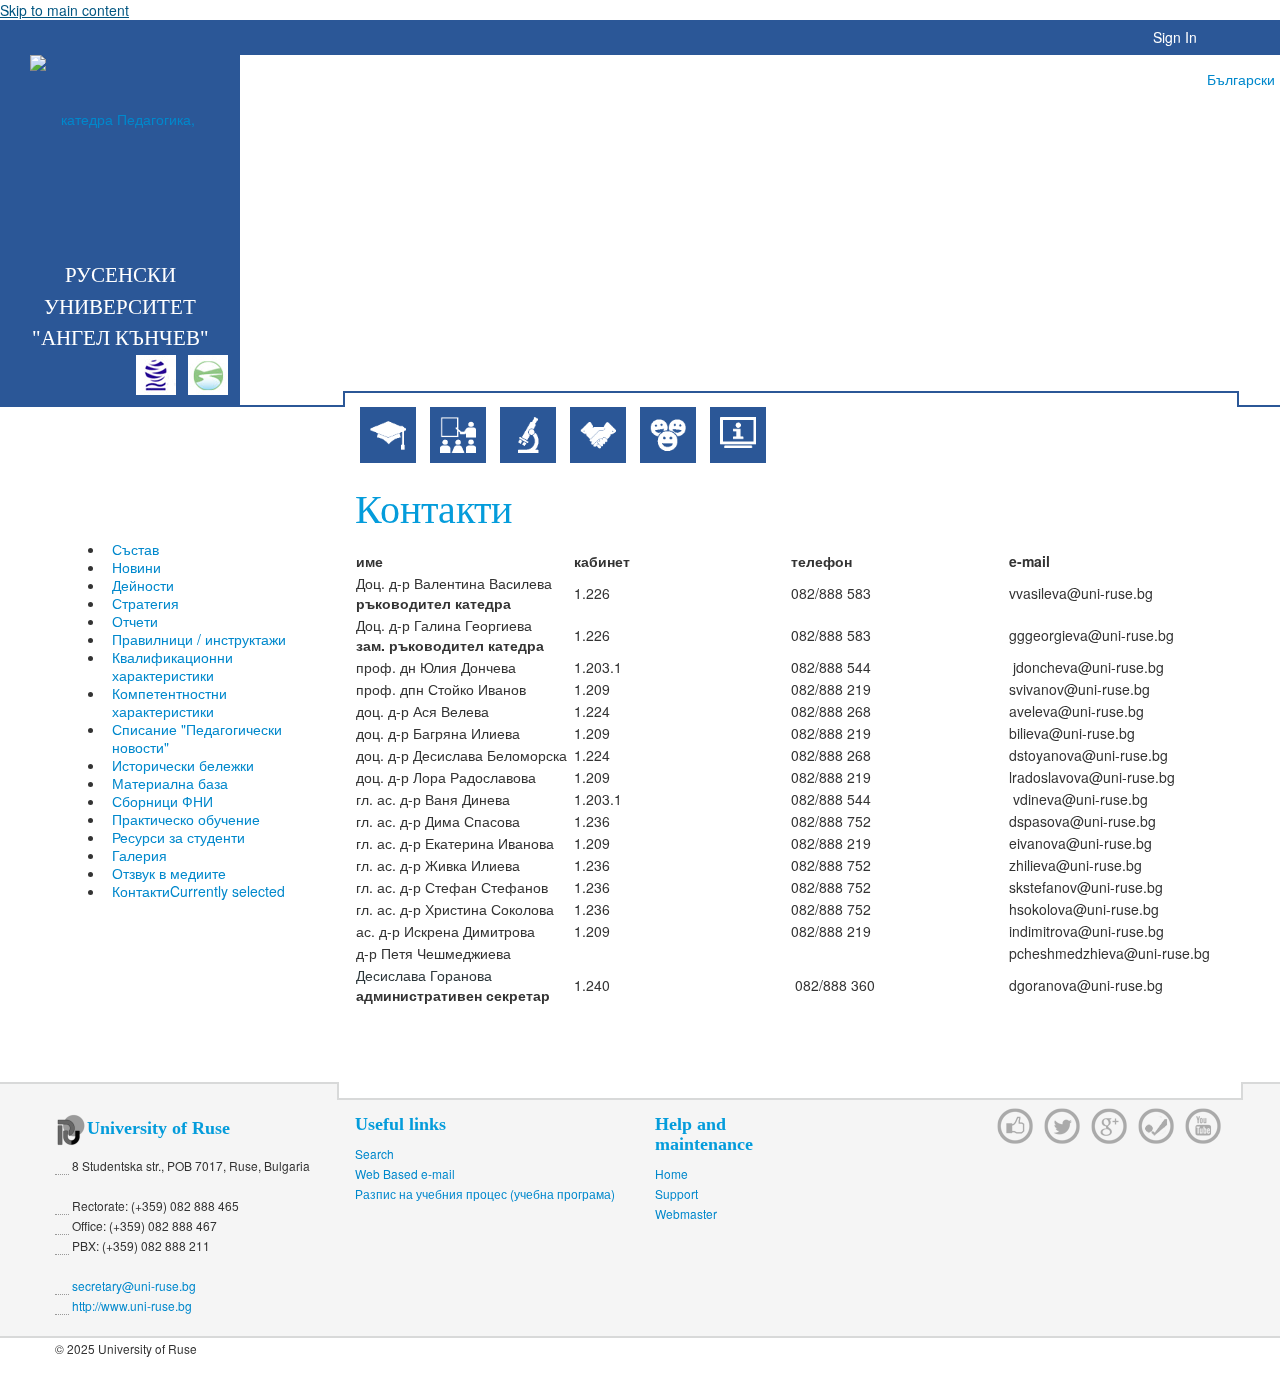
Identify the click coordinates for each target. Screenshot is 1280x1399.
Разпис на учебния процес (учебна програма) (485, 1193)
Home (671, 1173)
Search (374, 1153)
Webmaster (686, 1213)
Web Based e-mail (405, 1173)
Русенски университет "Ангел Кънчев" (120, 306)
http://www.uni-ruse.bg (132, 1305)
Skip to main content (64, 10)
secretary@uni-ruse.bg (134, 1285)
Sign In (1175, 37)
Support (676, 1193)
